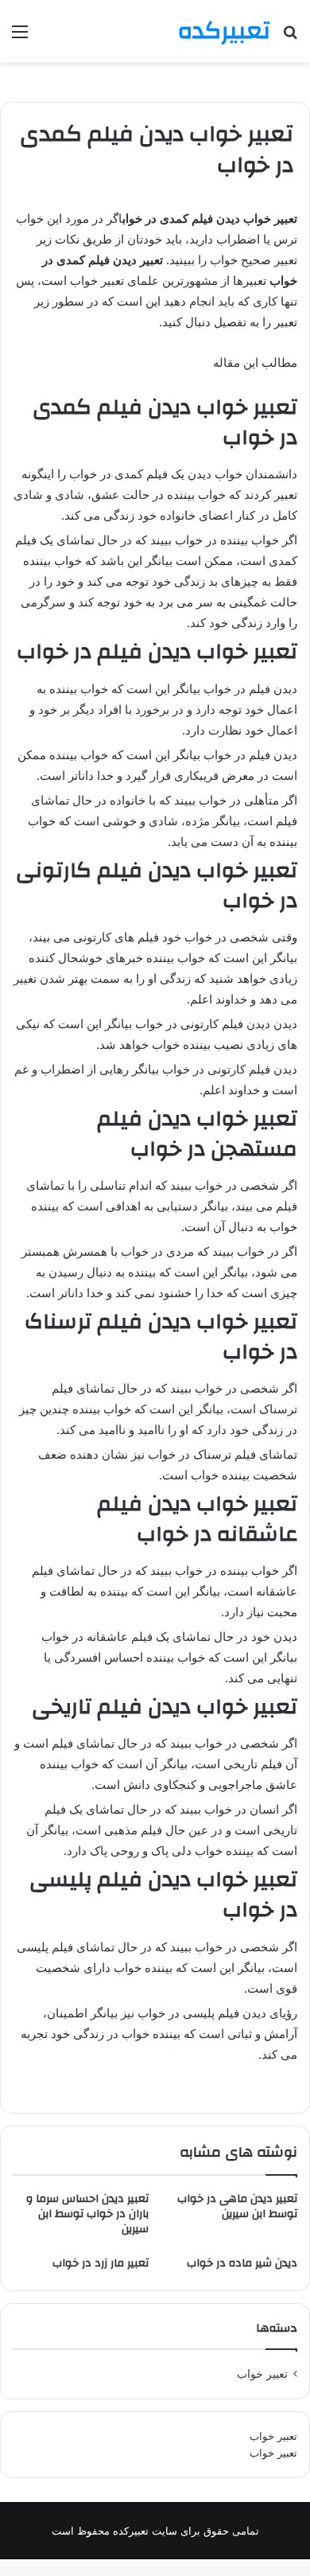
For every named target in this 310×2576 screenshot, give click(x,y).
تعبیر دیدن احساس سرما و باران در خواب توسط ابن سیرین (87, 2214)
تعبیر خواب (273, 2436)
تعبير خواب (262, 2374)
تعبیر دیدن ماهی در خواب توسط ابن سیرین (237, 2206)
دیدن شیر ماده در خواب (242, 2263)
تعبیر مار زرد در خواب (101, 2263)
